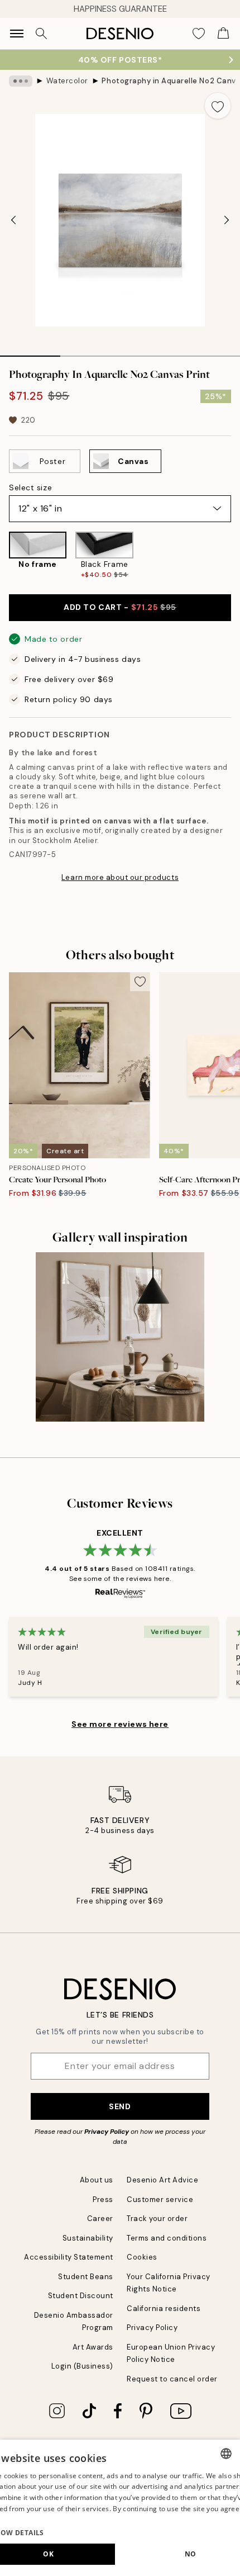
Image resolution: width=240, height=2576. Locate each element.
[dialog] (120, 2508)
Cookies (142, 2257)
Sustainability (88, 2238)
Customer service (160, 2199)
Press (103, 2199)
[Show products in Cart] (223, 34)
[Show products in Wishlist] (199, 34)
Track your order (157, 2219)
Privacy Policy (107, 2132)
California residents (164, 2309)
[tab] (30, 352)
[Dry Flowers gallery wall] (120, 1337)
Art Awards (93, 2347)
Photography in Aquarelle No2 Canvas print (169, 81)
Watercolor (67, 81)
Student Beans (86, 2277)
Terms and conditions (167, 2238)
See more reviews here (120, 1724)
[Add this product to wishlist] (218, 106)
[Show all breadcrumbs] (21, 81)
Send (120, 2106)
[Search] (41, 34)
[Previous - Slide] (13, 220)
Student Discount (81, 2296)
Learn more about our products (120, 877)
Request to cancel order (172, 2379)
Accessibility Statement (69, 2257)
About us (97, 2180)
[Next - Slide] (227, 220)
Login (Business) (82, 2366)
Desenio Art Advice (162, 2180)
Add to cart (120, 607)
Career (100, 2219)
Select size (30, 487)
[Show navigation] (17, 34)
